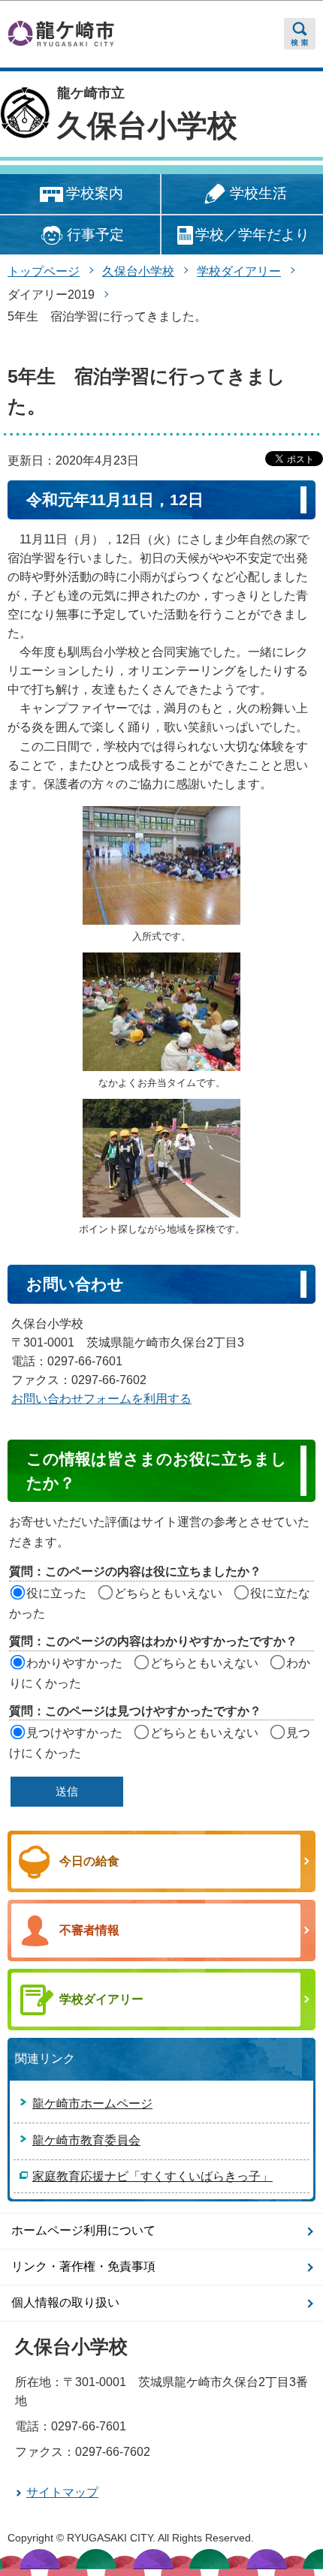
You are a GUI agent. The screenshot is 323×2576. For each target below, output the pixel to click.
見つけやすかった (74, 1733)
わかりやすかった (74, 1663)
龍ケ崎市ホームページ (92, 2104)
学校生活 (258, 193)
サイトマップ (62, 2492)
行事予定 (95, 235)
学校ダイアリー (239, 271)
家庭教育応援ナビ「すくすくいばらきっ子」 (152, 2176)
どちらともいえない (168, 1593)
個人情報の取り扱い (65, 2302)
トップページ (44, 271)
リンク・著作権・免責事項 (83, 2266)
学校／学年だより (252, 235)
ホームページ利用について (83, 2230)
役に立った (56, 1593)
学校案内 (95, 193)
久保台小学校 (147, 125)
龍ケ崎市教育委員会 (86, 2140)
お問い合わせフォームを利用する (101, 1399)
